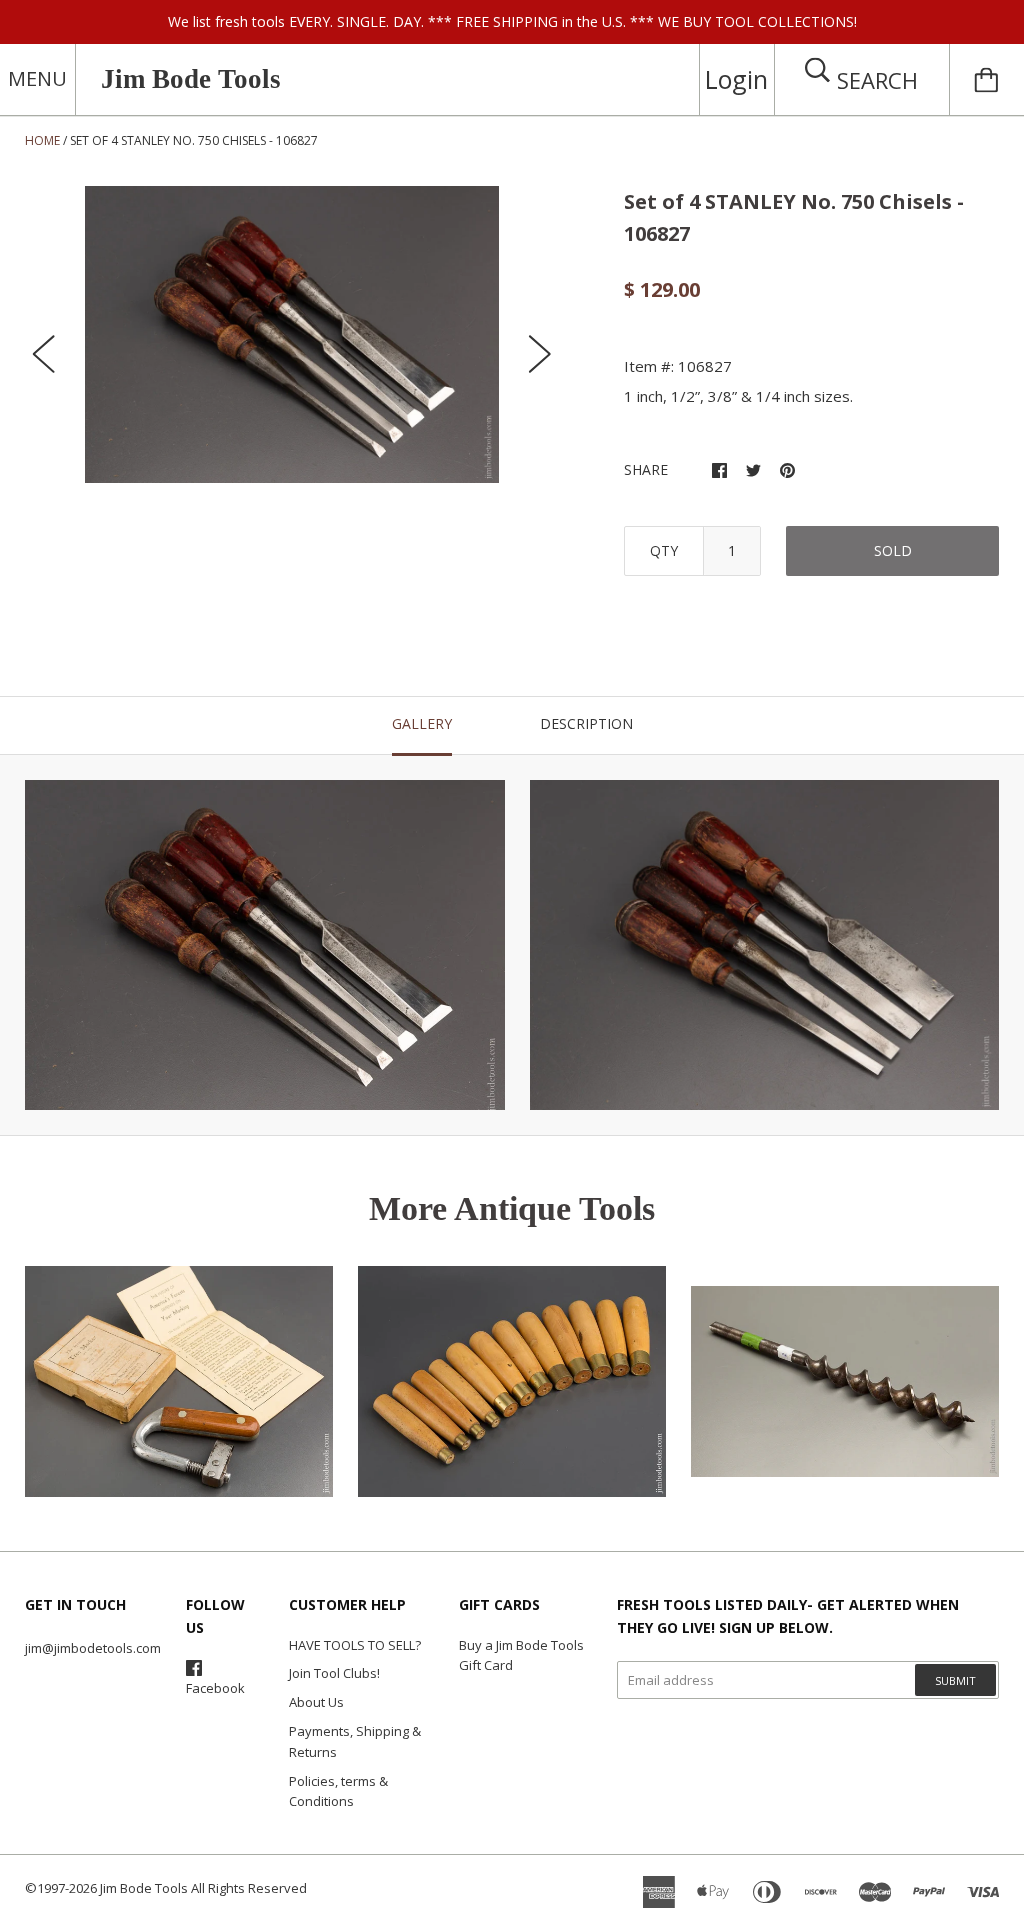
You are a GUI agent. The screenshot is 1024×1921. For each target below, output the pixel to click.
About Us (316, 1702)
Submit (955, 1680)
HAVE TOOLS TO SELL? (355, 1645)
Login (736, 79)
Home (42, 140)
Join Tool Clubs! (334, 1673)
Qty (664, 550)
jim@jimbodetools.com (93, 1648)
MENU (37, 78)
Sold (893, 550)
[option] (292, 334)
